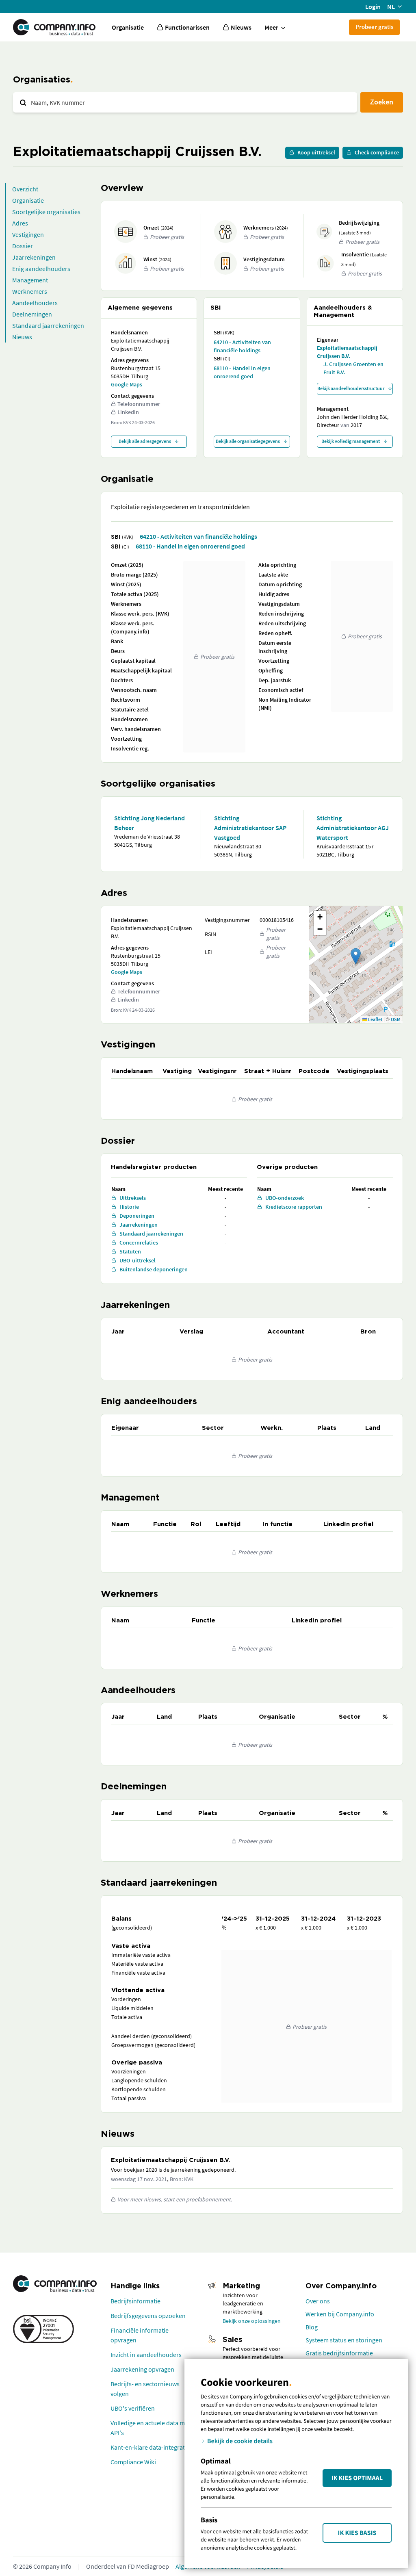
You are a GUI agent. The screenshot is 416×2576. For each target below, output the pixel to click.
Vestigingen (28, 234)
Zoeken (382, 102)
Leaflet (375, 1019)
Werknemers (30, 291)
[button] (356, 956)
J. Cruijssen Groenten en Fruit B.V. (353, 368)
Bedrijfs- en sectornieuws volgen (145, 2389)
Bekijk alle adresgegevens (145, 441)
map (355, 964)
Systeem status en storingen (344, 2340)
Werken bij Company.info (340, 2314)
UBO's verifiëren (133, 2408)
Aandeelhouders (35, 303)
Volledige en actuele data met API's (150, 2428)
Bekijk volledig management (351, 441)
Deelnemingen (32, 314)
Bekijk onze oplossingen (252, 2321)
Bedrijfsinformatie (135, 2301)
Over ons (318, 2301)
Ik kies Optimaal (357, 2478)
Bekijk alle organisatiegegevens (248, 441)
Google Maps (127, 384)
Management (30, 280)
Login (373, 7)
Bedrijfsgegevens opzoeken (148, 2316)
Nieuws (22, 337)
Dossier (23, 246)
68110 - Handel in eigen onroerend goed (242, 372)
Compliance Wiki (133, 2462)
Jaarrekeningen (34, 257)
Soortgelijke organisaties (46, 212)
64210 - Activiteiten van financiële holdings (242, 346)
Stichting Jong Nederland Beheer (149, 823)
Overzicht (25, 189)
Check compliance (377, 152)
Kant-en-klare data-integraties (152, 2447)
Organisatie (128, 27)
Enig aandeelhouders (41, 269)
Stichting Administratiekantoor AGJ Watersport (353, 828)
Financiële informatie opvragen (140, 2335)
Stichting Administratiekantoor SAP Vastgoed (250, 828)
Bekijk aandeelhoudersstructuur (351, 388)
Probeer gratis (374, 27)
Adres (20, 223)
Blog (312, 2327)
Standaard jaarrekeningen (48, 325)
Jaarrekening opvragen (142, 2369)
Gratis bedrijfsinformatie (339, 2353)
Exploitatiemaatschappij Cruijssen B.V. (347, 352)
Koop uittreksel (316, 152)
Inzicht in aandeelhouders (146, 2355)
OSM (396, 1019)
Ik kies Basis (357, 2533)
